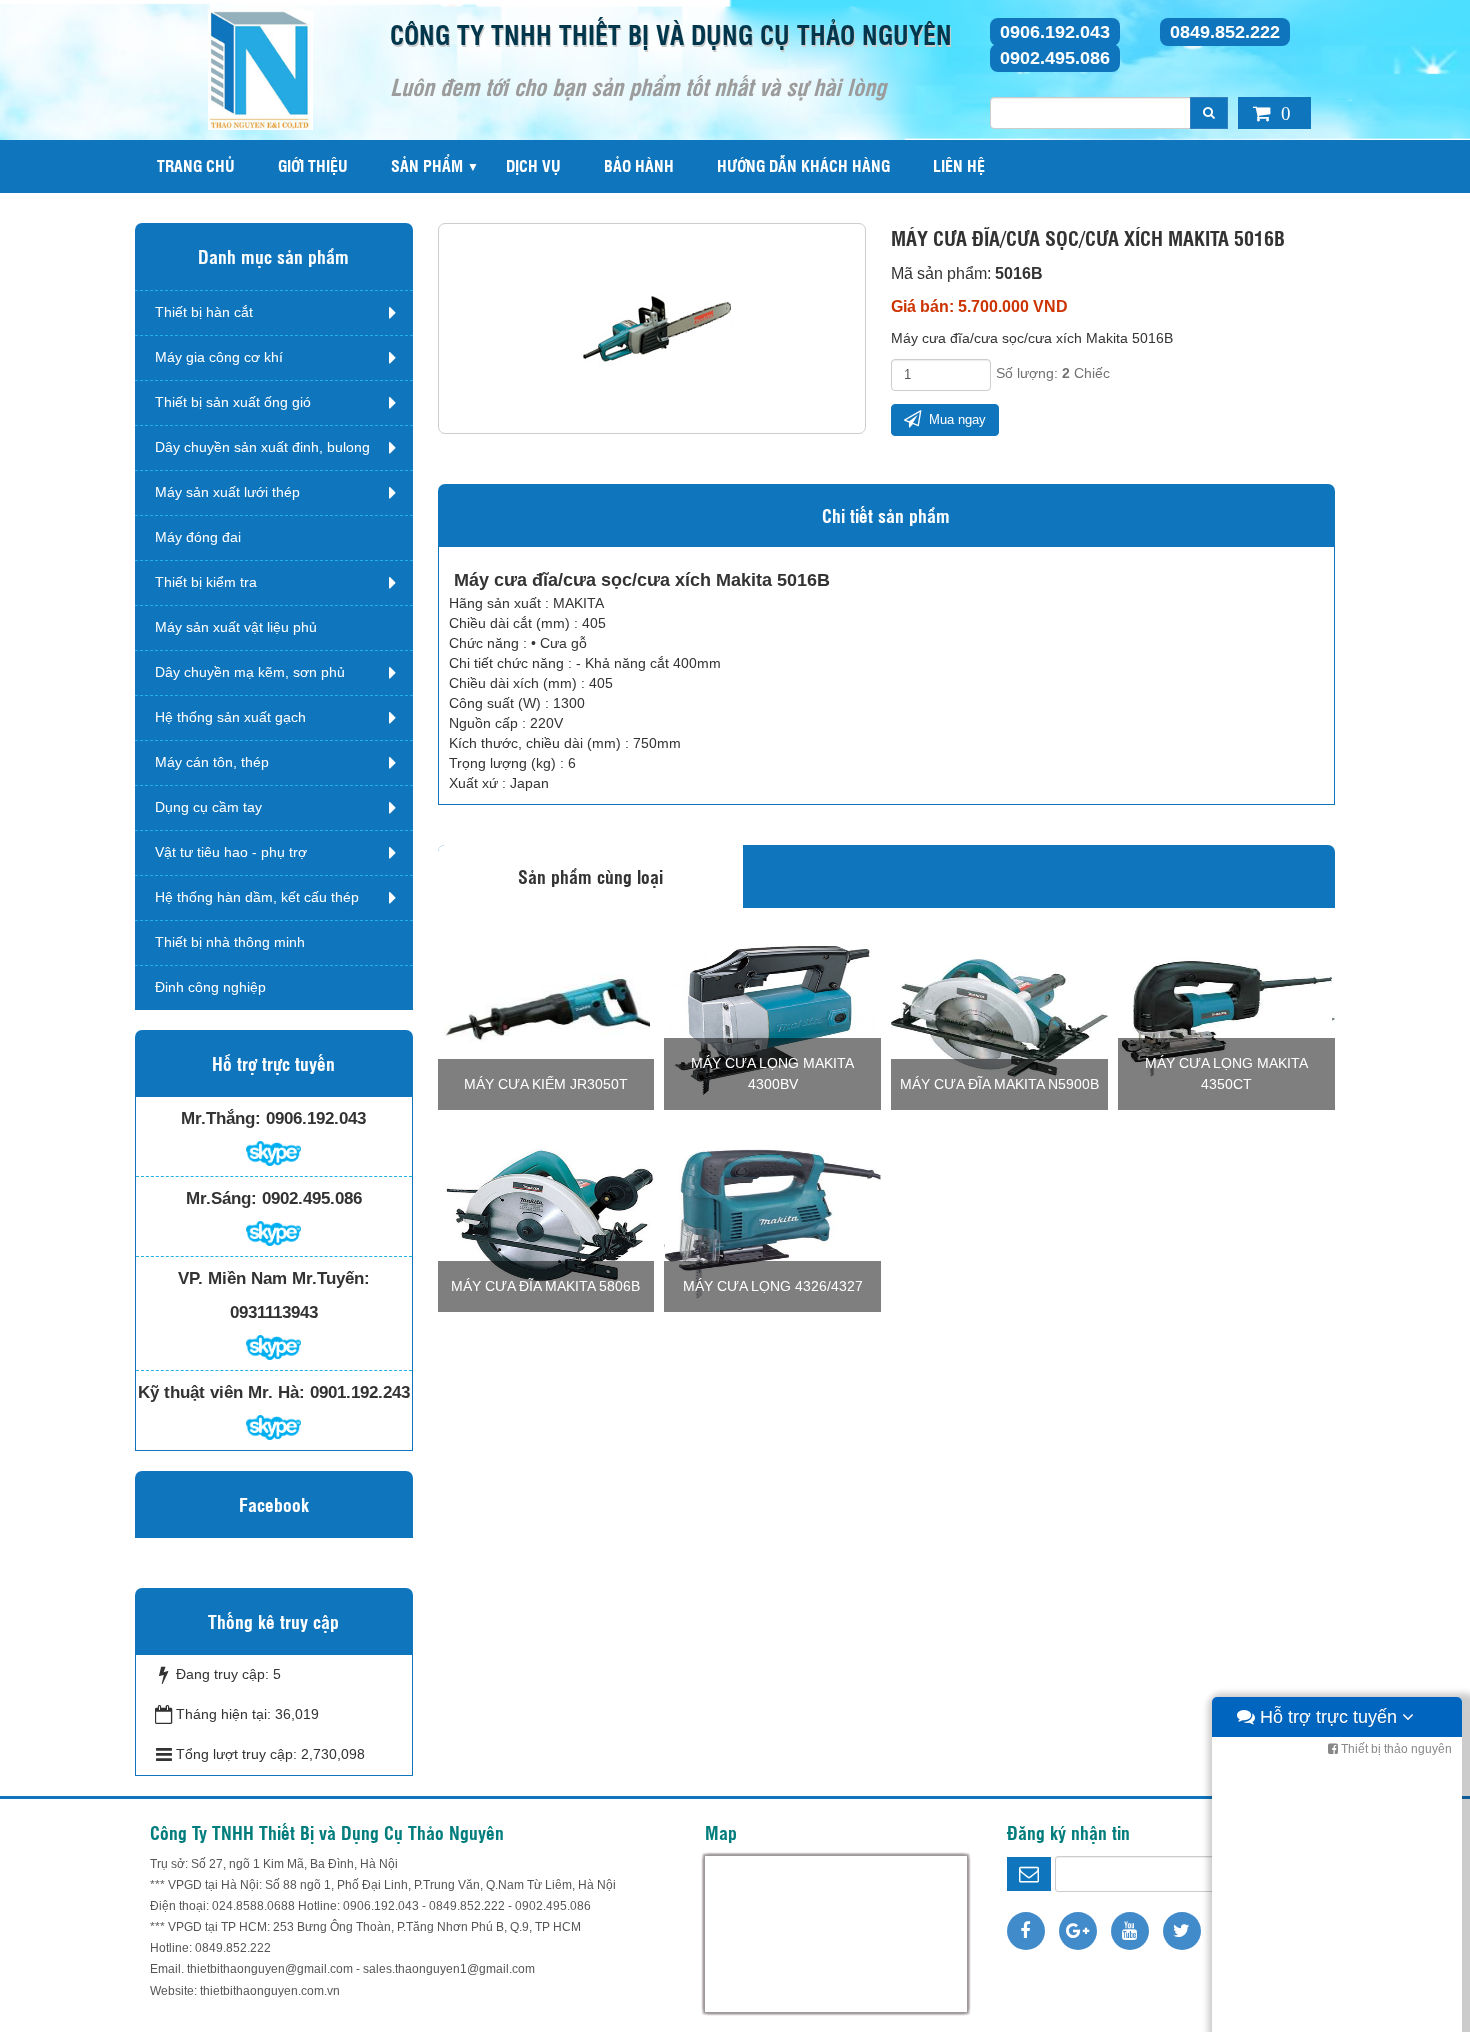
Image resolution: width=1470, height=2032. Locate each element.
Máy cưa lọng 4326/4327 (773, 1286)
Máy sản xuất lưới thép (227, 492)
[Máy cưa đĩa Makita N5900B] (999, 1017)
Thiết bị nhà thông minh (230, 942)
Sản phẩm (427, 165)
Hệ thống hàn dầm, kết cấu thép (257, 897)
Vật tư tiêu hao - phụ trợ (231, 852)
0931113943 (274, 1312)
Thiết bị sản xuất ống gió (233, 402)
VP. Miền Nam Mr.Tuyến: (274, 1278)
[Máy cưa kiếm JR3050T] (546, 1017)
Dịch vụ (533, 165)
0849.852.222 (1225, 32)
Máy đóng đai (198, 537)
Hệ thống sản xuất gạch (230, 717)
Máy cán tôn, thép (212, 762)
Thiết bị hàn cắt (204, 312)
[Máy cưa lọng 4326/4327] (772, 1219)
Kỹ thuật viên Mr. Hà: (221, 1392)
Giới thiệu (313, 165)
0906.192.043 (1055, 32)
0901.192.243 (360, 1392)
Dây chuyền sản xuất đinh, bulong (262, 447)
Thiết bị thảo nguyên (1395, 1749)
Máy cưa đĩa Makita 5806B (545, 1286)
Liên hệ (959, 165)
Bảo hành (639, 165)
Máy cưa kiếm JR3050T (546, 1084)
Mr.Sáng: (221, 1198)
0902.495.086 (1055, 58)
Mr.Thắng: (221, 1118)
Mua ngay (955, 419)
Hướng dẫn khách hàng (803, 165)
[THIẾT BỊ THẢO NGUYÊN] (260, 69)
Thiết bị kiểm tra (206, 582)
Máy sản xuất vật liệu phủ (236, 627)
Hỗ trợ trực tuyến (1328, 1717)
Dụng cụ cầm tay (208, 807)
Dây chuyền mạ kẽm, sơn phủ (250, 672)
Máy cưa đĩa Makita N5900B (999, 1084)
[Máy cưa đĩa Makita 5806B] (546, 1219)
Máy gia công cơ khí (219, 357)
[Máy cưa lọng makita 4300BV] (772, 1017)
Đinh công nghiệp (210, 987)
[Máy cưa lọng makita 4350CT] (1226, 1017)
